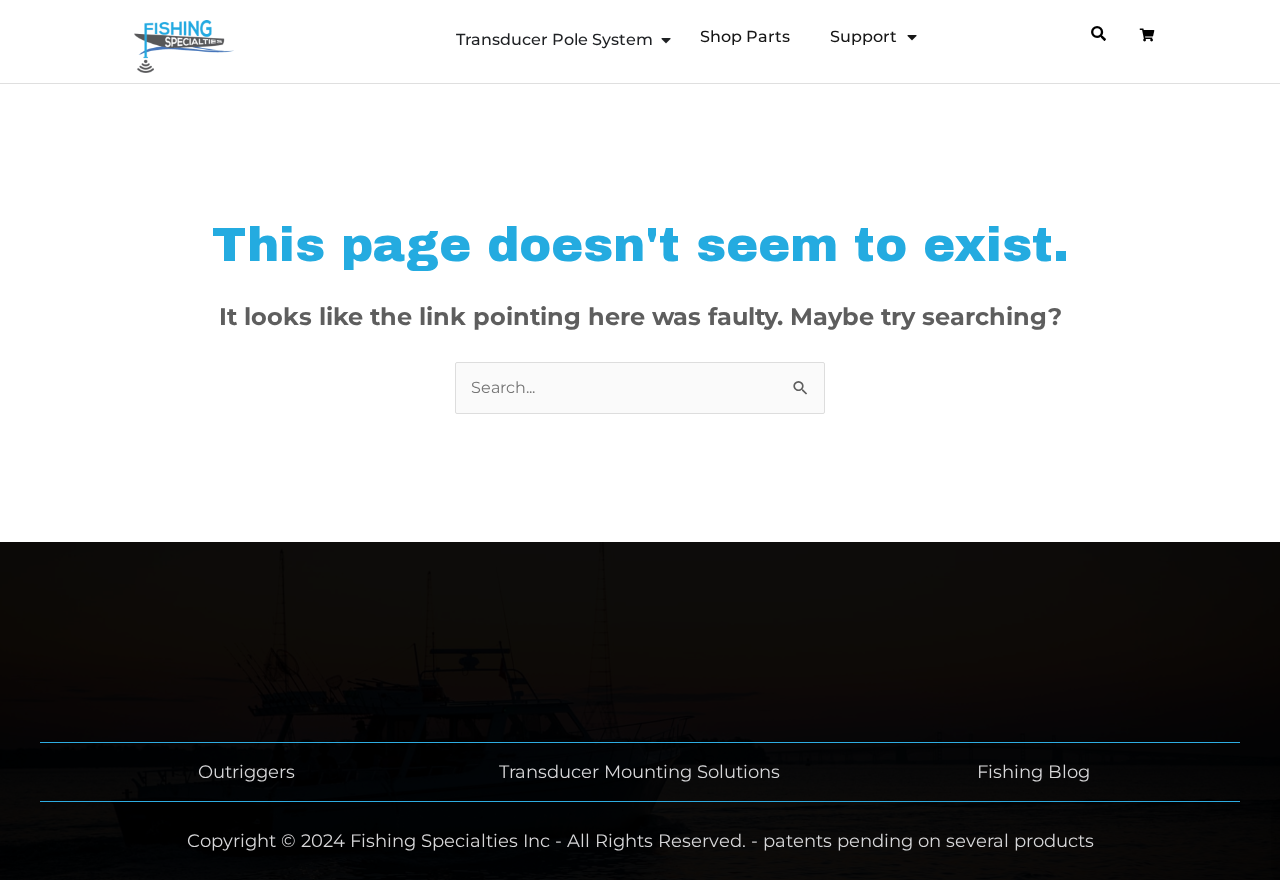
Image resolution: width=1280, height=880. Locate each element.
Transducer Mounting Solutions (639, 772)
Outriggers (246, 772)
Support (863, 36)
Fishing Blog (1033, 772)
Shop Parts (745, 36)
